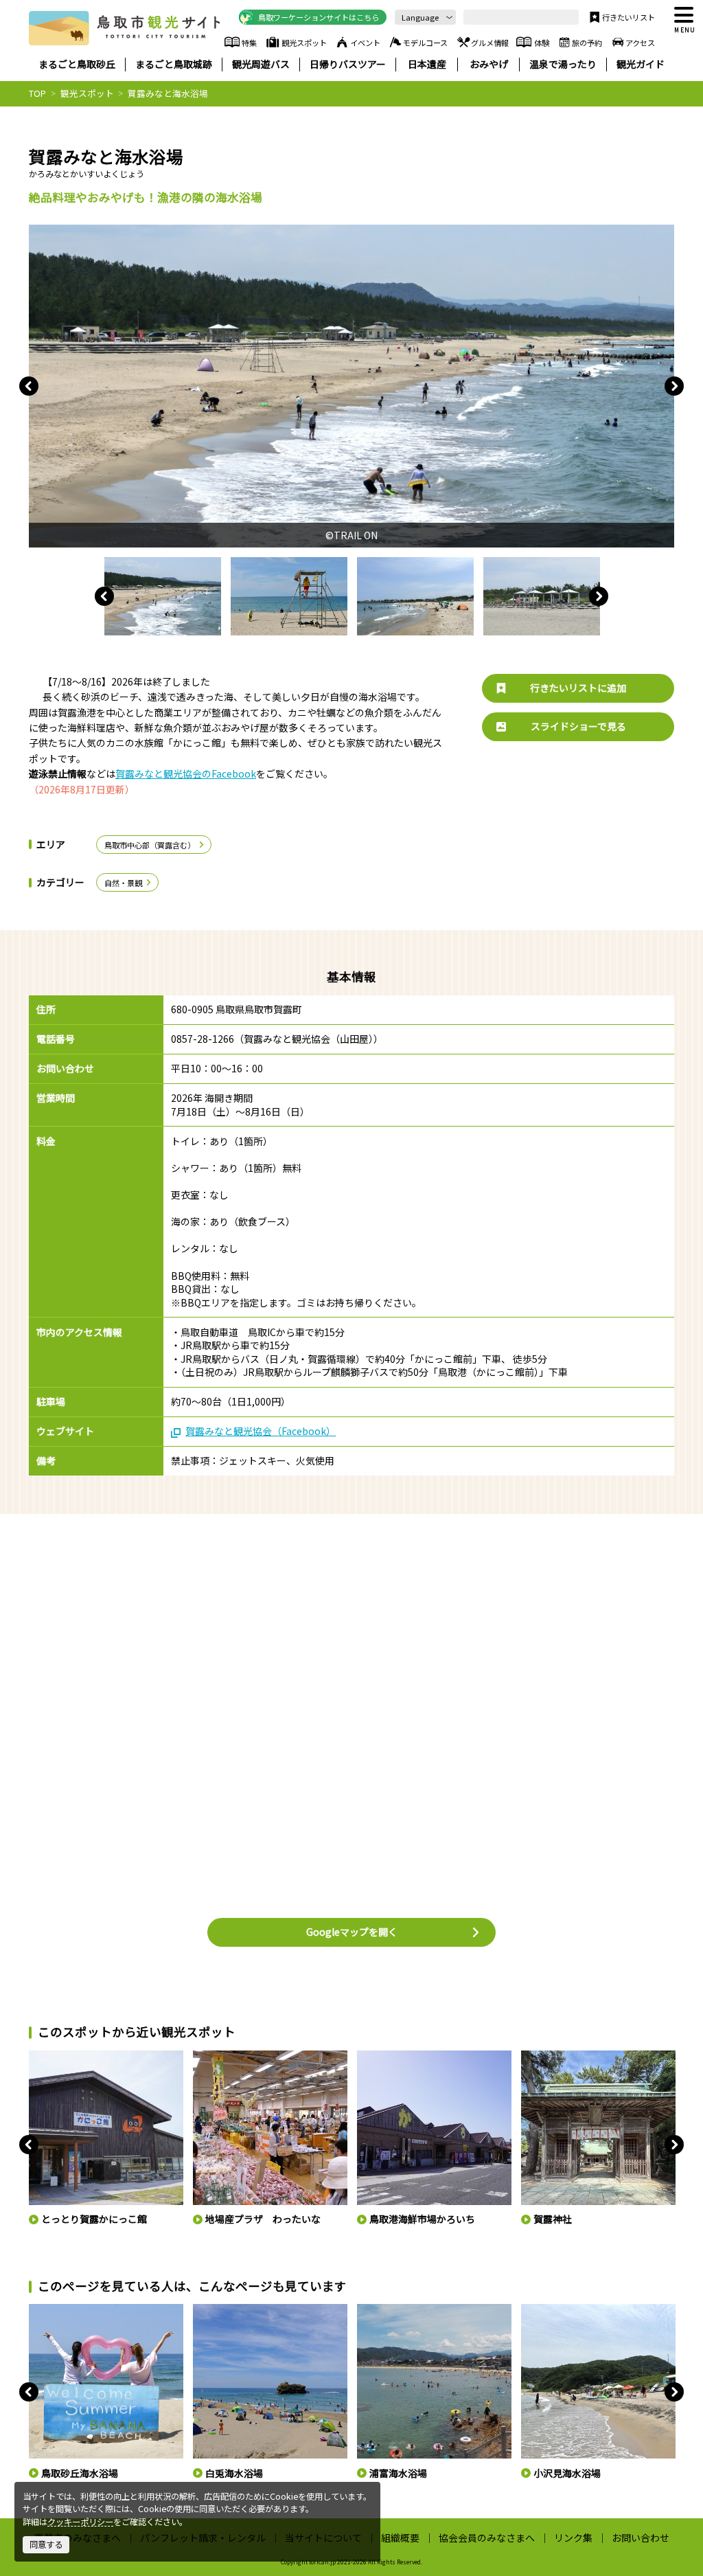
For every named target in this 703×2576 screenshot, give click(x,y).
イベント (365, 43)
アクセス (640, 43)
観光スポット (304, 43)
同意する (46, 2544)
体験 (542, 43)
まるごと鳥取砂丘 (77, 64)
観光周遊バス (261, 64)
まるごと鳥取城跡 (174, 64)
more (39, 2056)
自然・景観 (123, 883)
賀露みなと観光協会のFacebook (186, 773)
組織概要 (400, 2538)
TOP (37, 93)
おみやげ (489, 64)
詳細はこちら (51, 2309)
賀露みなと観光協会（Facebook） (261, 1431)
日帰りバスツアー (348, 64)
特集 (249, 43)
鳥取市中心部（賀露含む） (150, 845)
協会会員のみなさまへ (487, 2538)
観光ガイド (641, 64)
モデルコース (425, 43)
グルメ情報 (490, 43)
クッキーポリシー (80, 2522)
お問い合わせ (641, 2538)
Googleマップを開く (352, 1932)
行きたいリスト (629, 17)
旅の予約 (587, 43)
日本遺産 (427, 64)
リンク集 (573, 2538)
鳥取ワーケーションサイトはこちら (319, 17)
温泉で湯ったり (563, 64)
